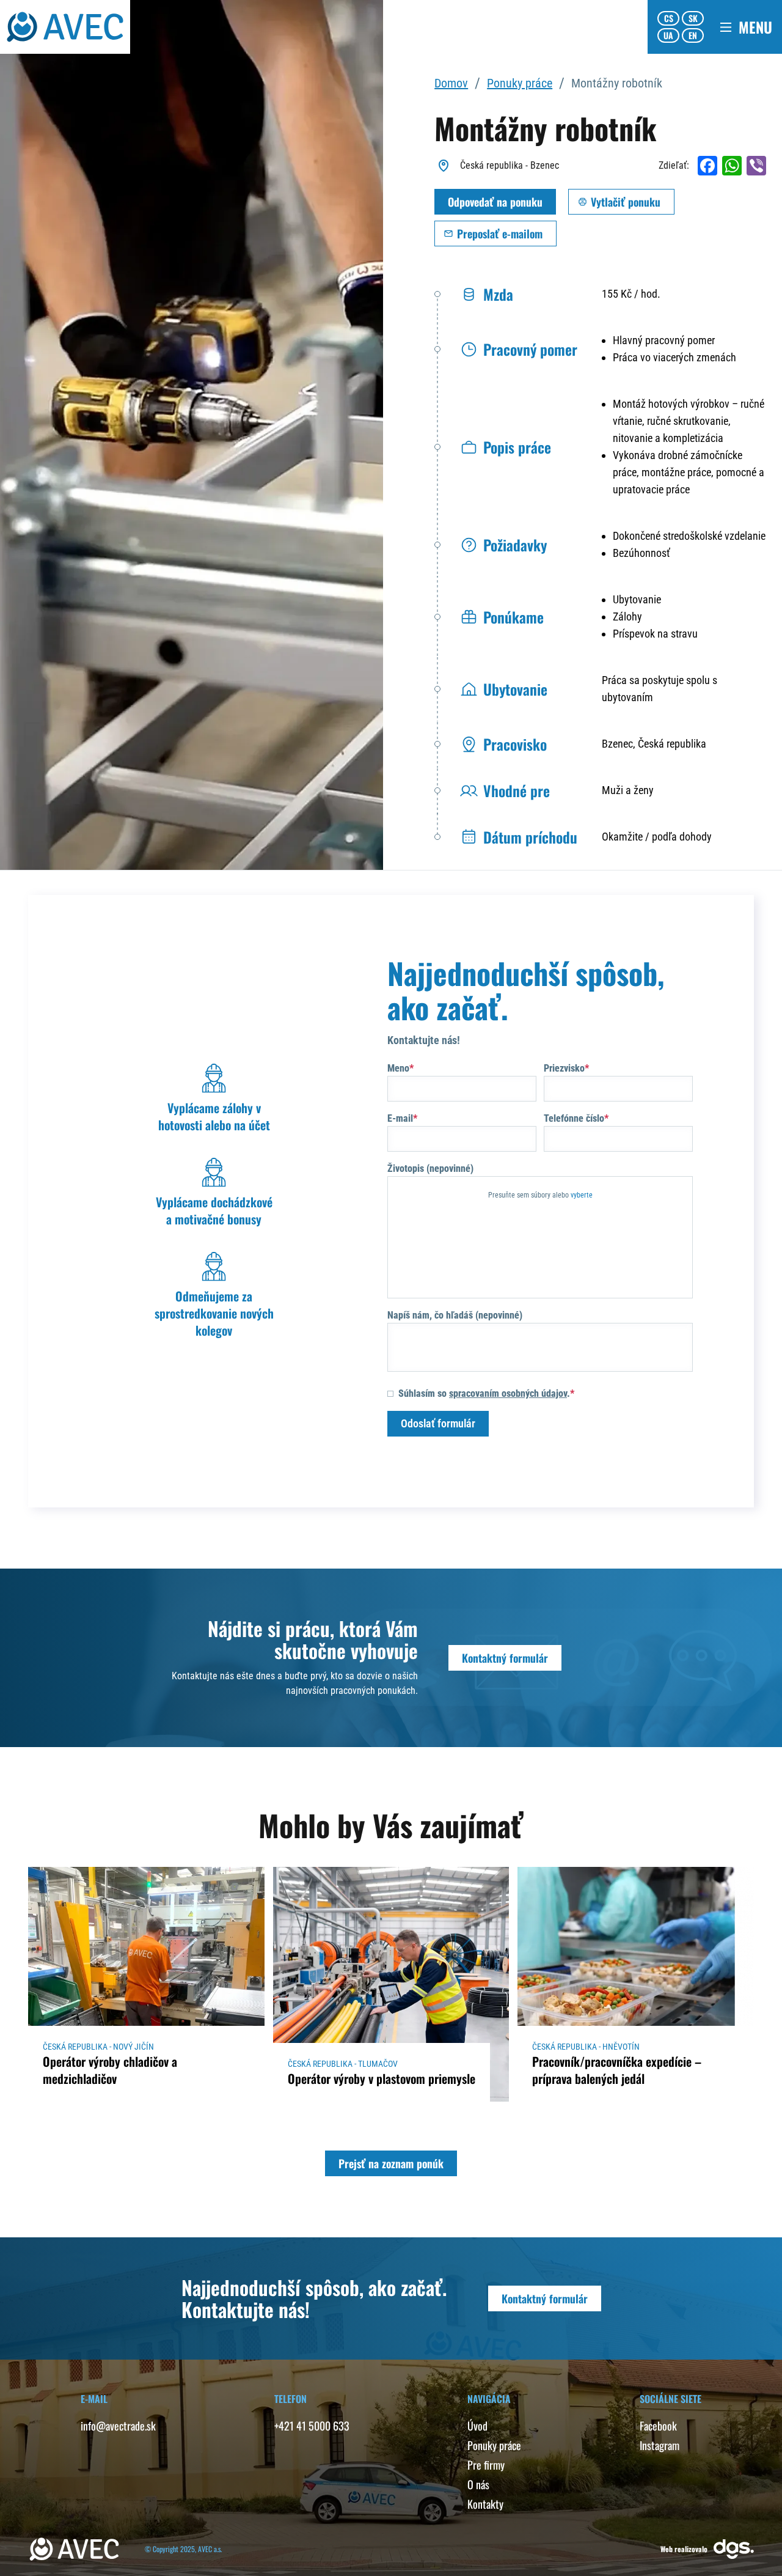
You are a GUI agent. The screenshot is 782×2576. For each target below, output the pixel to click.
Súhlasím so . (484, 1393)
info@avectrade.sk (118, 2426)
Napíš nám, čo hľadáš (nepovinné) (455, 1315)
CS (669, 18)
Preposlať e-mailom (500, 234)
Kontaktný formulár (505, 1658)
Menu (755, 27)
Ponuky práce (520, 83)
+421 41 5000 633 (312, 2426)
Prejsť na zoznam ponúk (391, 2163)
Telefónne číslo (574, 1118)
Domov (451, 83)
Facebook (658, 2426)
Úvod (477, 2426)
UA (668, 35)
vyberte (582, 1195)
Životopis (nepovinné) (430, 1168)
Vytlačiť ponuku (626, 202)
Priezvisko (564, 1068)
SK (693, 18)
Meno (398, 1068)
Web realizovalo (684, 2549)
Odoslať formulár (438, 1423)
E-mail (400, 1118)
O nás (478, 2484)
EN (693, 35)
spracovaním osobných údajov (508, 1393)
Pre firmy (486, 2465)
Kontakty (485, 2504)
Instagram (660, 2445)
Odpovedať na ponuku (495, 202)
